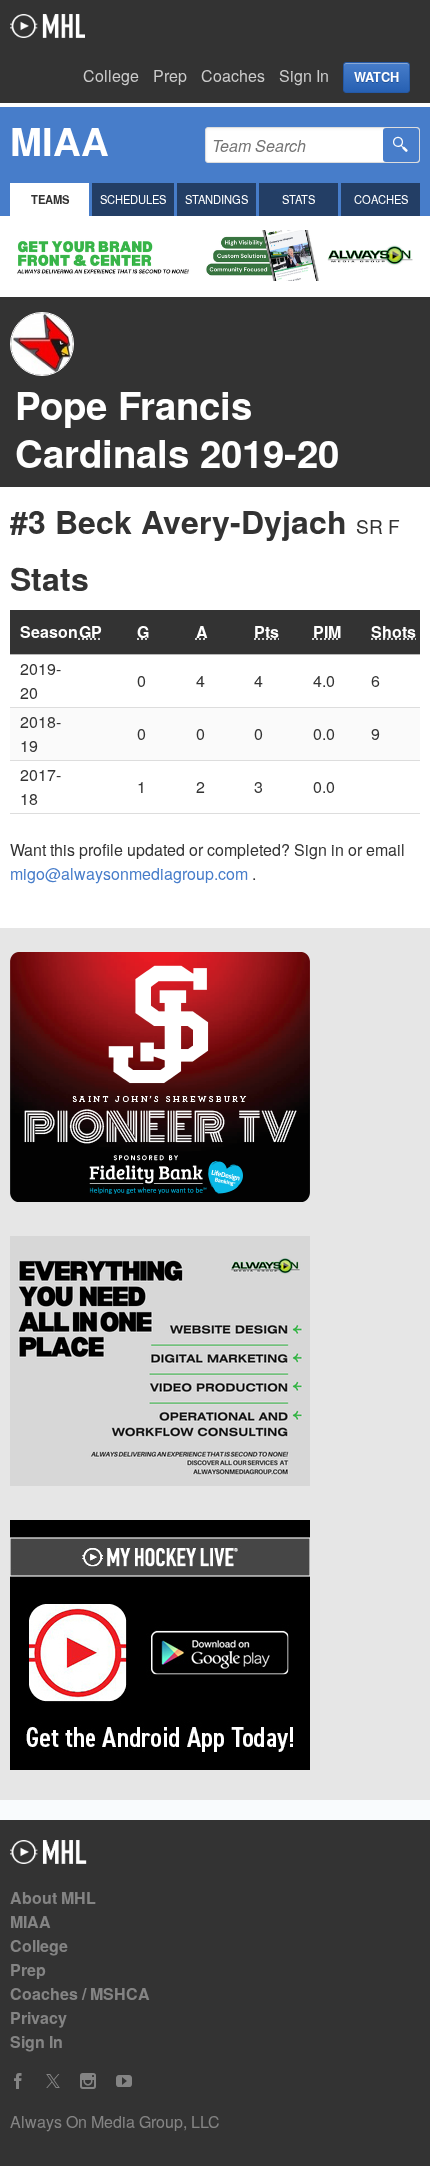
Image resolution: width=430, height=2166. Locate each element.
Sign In (304, 75)
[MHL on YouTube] (124, 2081)
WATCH (376, 77)
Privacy (38, 2017)
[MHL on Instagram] (88, 2081)
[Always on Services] (215, 1364)
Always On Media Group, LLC (115, 2121)
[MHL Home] (48, 1857)
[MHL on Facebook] (18, 2081)
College (111, 75)
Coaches (233, 75)
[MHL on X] (53, 2081)
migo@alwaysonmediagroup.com (131, 873)
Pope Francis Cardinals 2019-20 (177, 428)
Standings (216, 199)
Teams (50, 199)
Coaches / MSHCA (80, 1993)
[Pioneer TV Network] (215, 1080)
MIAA (30, 1921)
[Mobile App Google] (215, 1648)
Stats (298, 199)
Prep (170, 75)
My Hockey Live (47, 26)
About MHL (53, 1897)
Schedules (133, 199)
